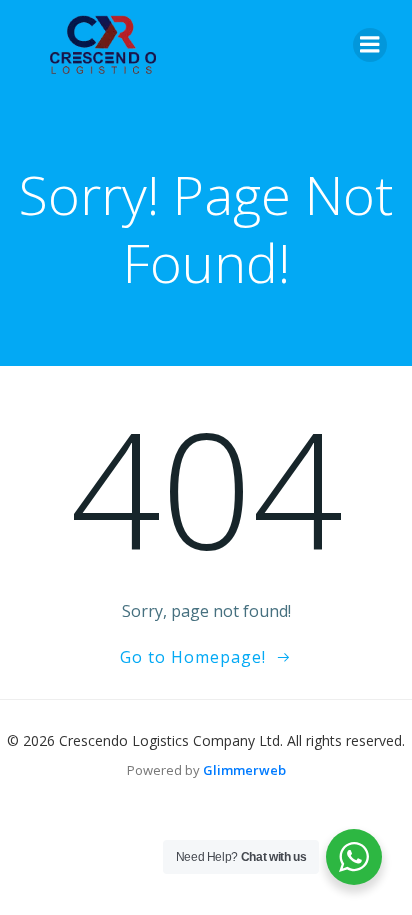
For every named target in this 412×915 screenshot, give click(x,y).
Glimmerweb (244, 770)
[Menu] (370, 45)
